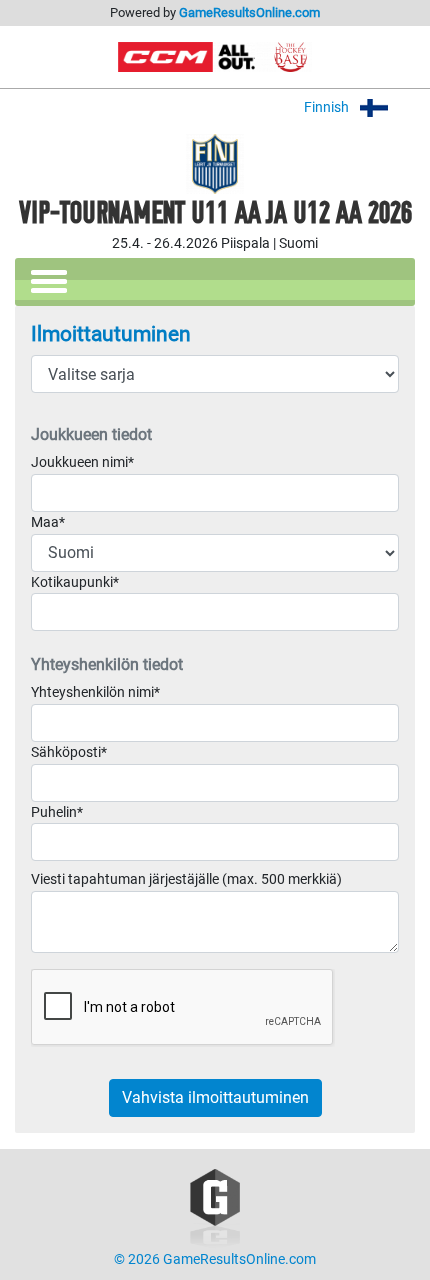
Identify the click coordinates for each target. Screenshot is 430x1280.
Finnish (328, 107)
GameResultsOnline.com (249, 12)
